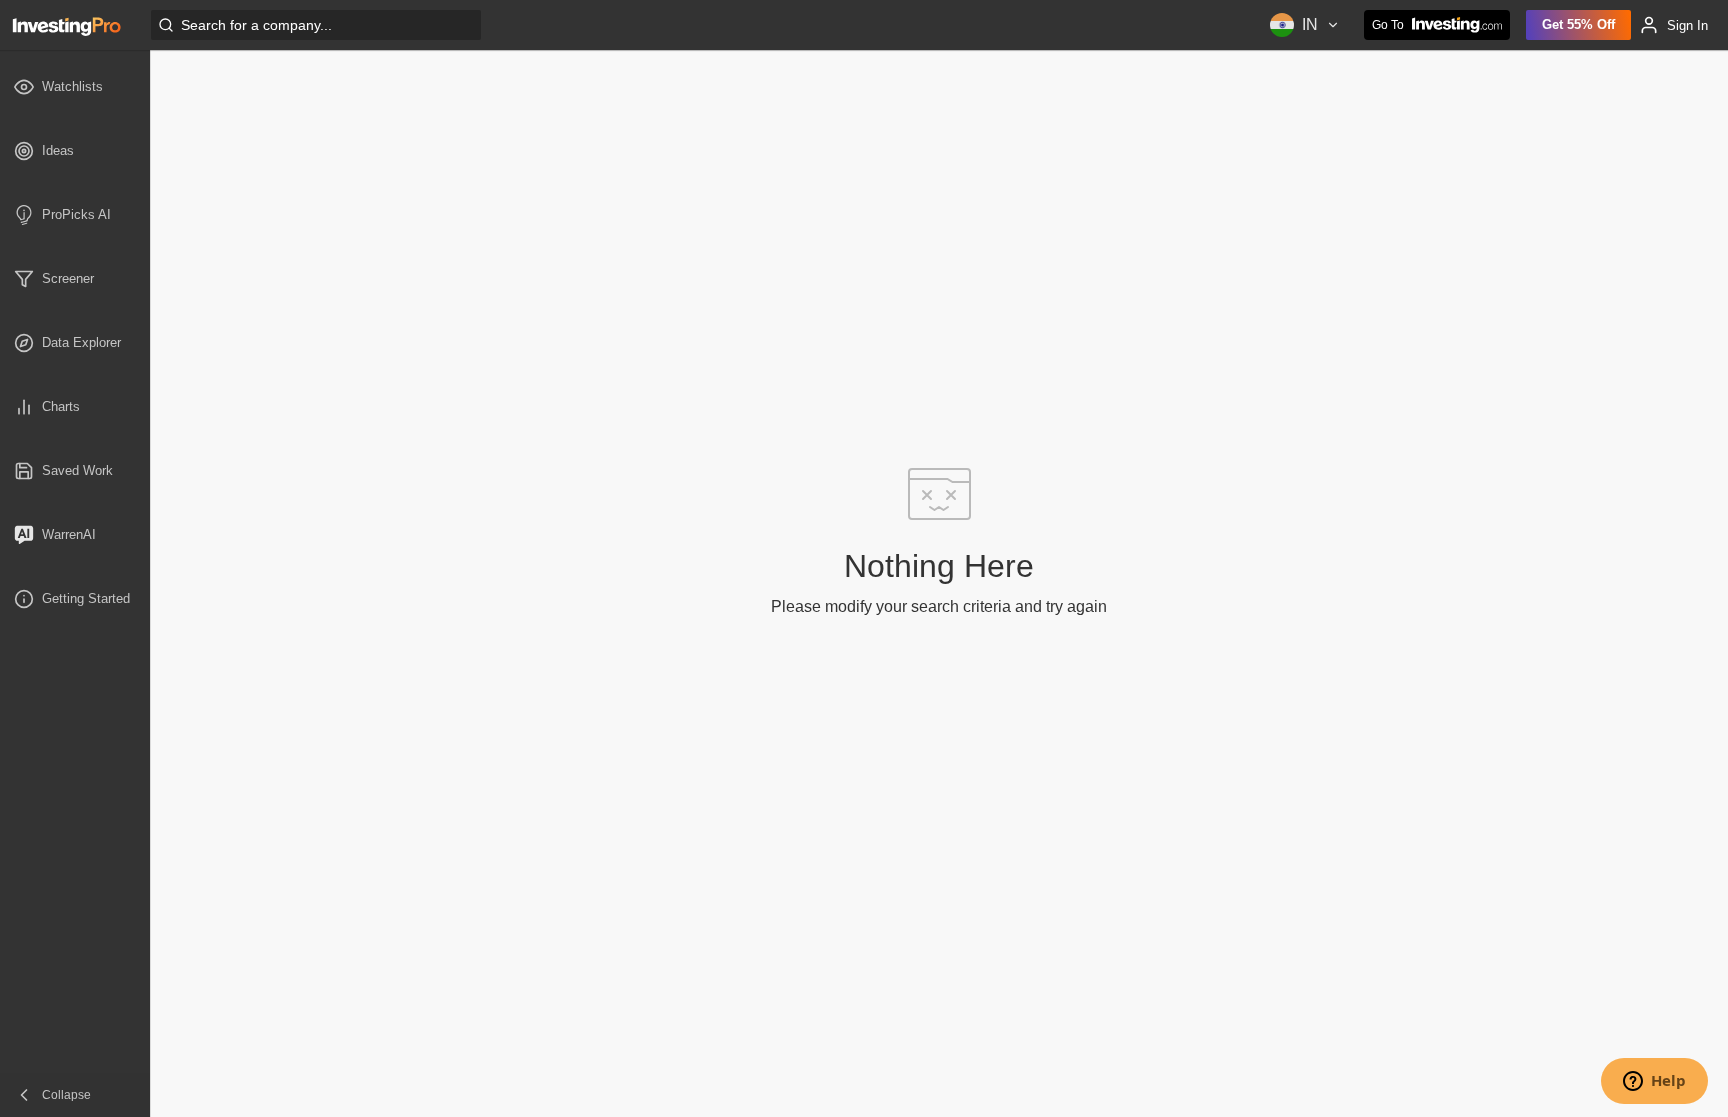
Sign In (1687, 25)
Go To (1388, 25)
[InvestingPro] (66, 25)
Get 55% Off (1578, 24)
